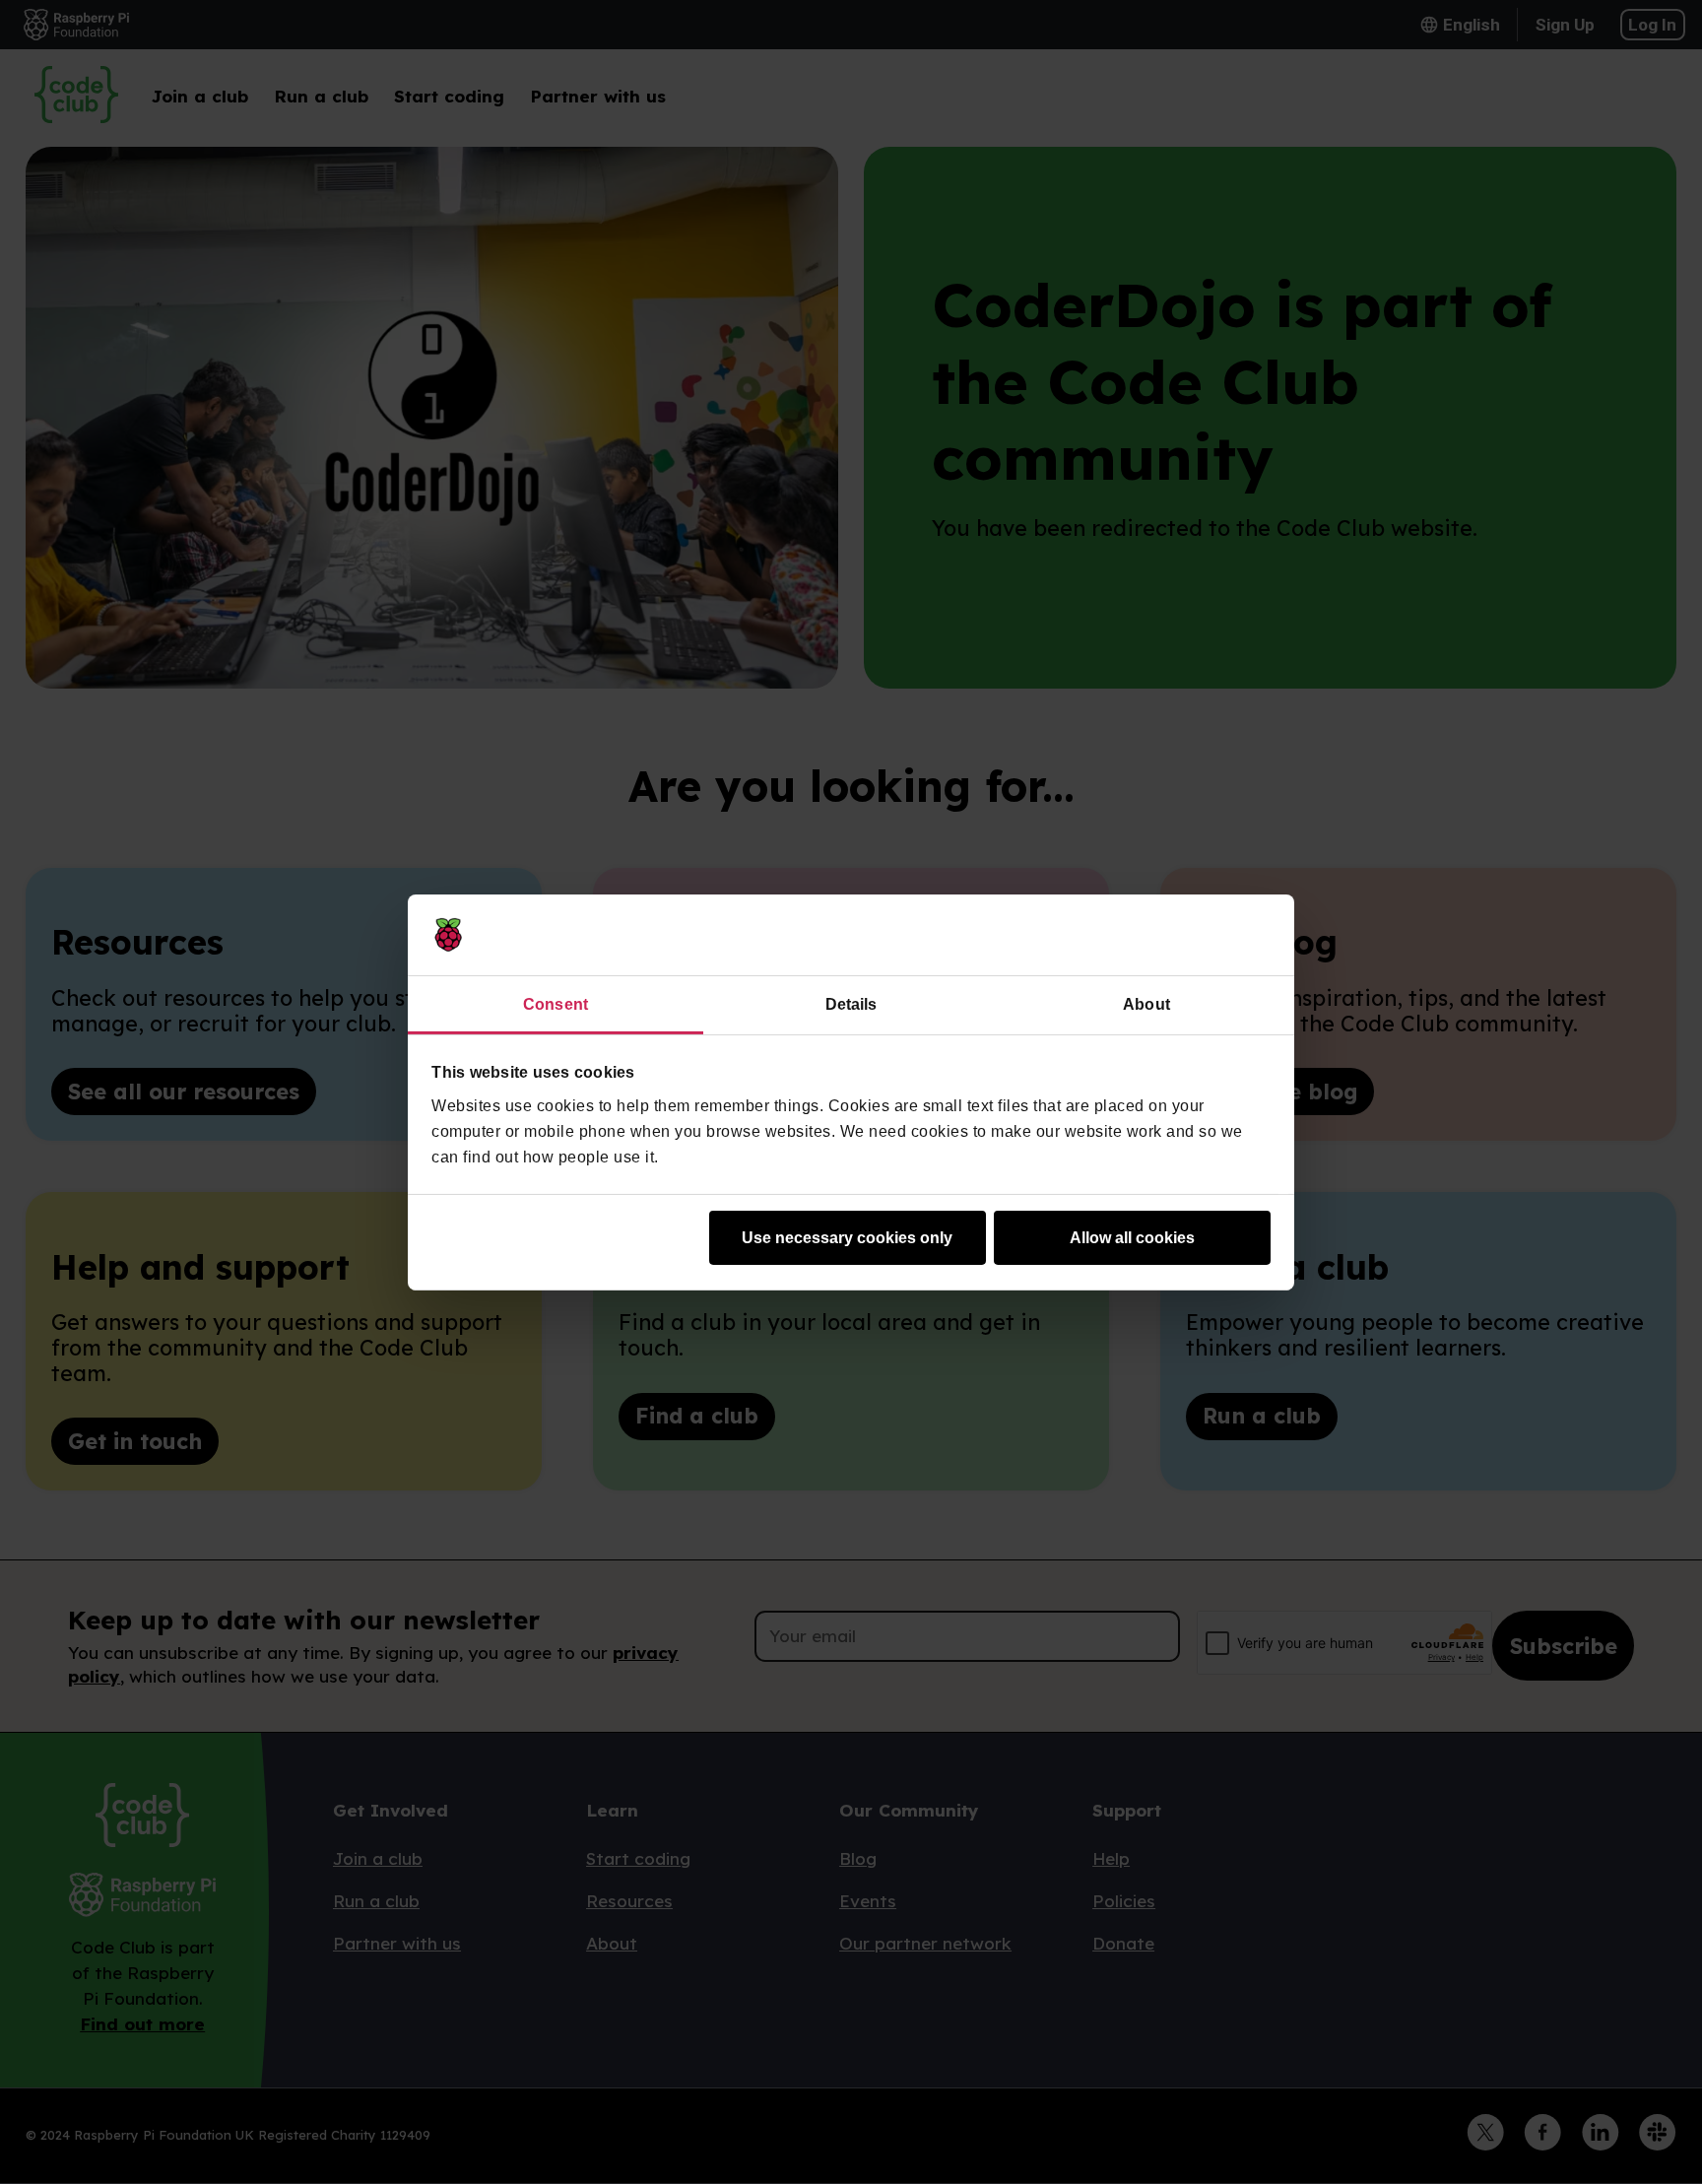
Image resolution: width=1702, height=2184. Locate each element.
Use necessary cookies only (847, 1237)
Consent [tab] (556, 1004)
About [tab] (1146, 1004)
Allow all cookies (1132, 1237)
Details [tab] (851, 1004)
